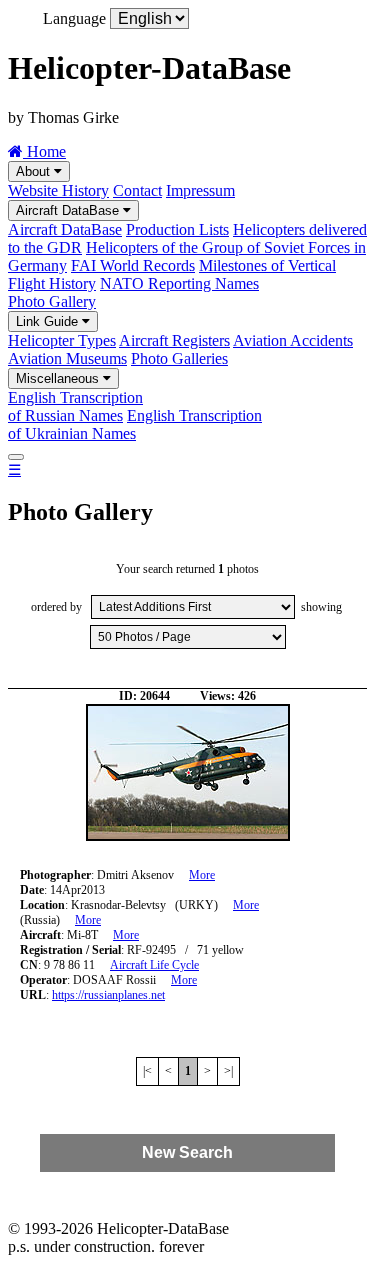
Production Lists (177, 229)
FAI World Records (133, 265)
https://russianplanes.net (108, 995)
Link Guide (49, 321)
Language (74, 18)
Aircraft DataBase (69, 210)
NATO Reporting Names (179, 283)
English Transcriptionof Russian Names (75, 406)
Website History (58, 190)
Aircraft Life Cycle (154, 965)
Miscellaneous (59, 378)
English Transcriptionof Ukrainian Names (135, 424)
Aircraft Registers (174, 340)
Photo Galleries (179, 358)
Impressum (200, 190)
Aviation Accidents (293, 340)
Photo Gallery (52, 301)
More (202, 875)
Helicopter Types (62, 340)
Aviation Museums (67, 358)
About (35, 171)
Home (44, 151)
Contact (137, 190)
